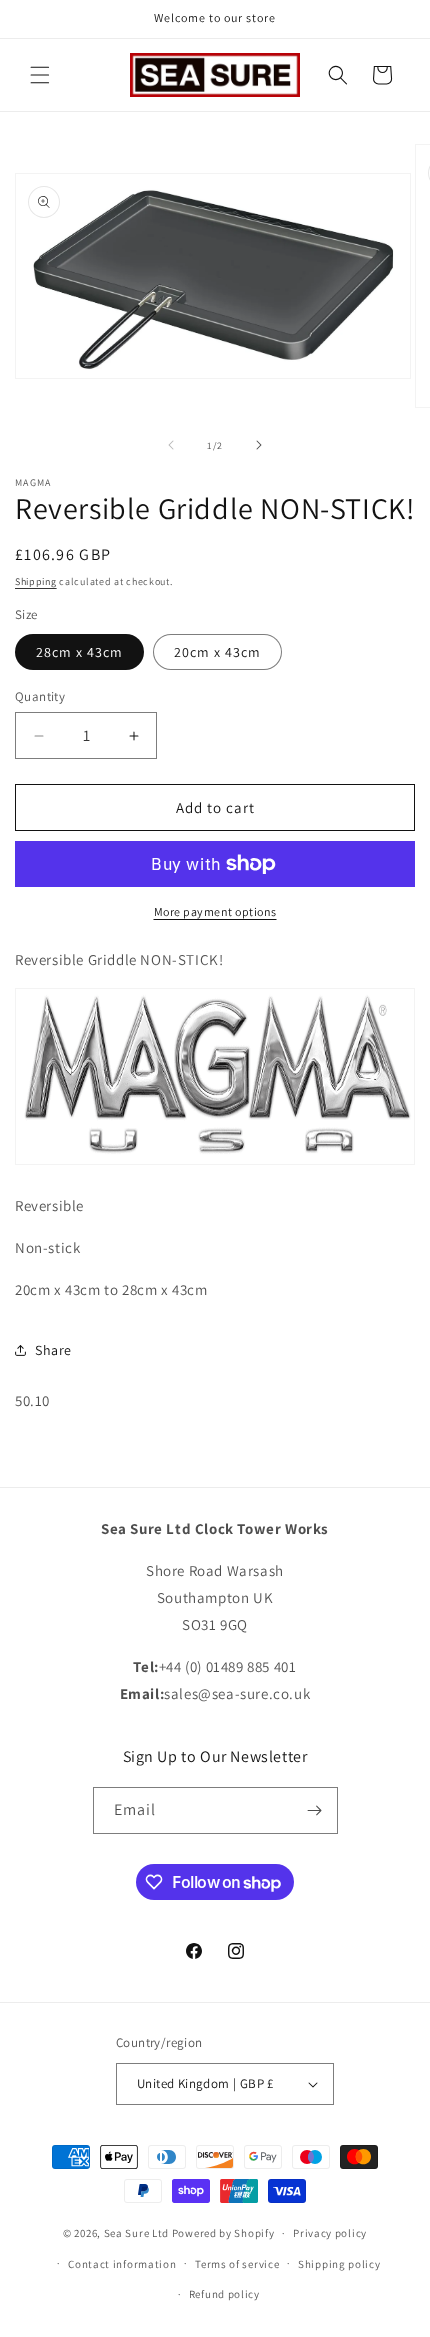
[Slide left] (171, 445)
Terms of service (237, 2264)
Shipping (36, 581)
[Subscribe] (315, 1810)
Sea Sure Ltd (136, 2233)
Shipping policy (339, 2264)
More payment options (215, 911)
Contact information (122, 2264)
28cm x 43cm (79, 652)
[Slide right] (259, 445)
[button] (40, 75)
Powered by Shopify (223, 2233)
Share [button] (53, 1350)
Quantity (40, 696)
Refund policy (224, 2294)
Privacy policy (330, 2233)
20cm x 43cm (217, 652)
